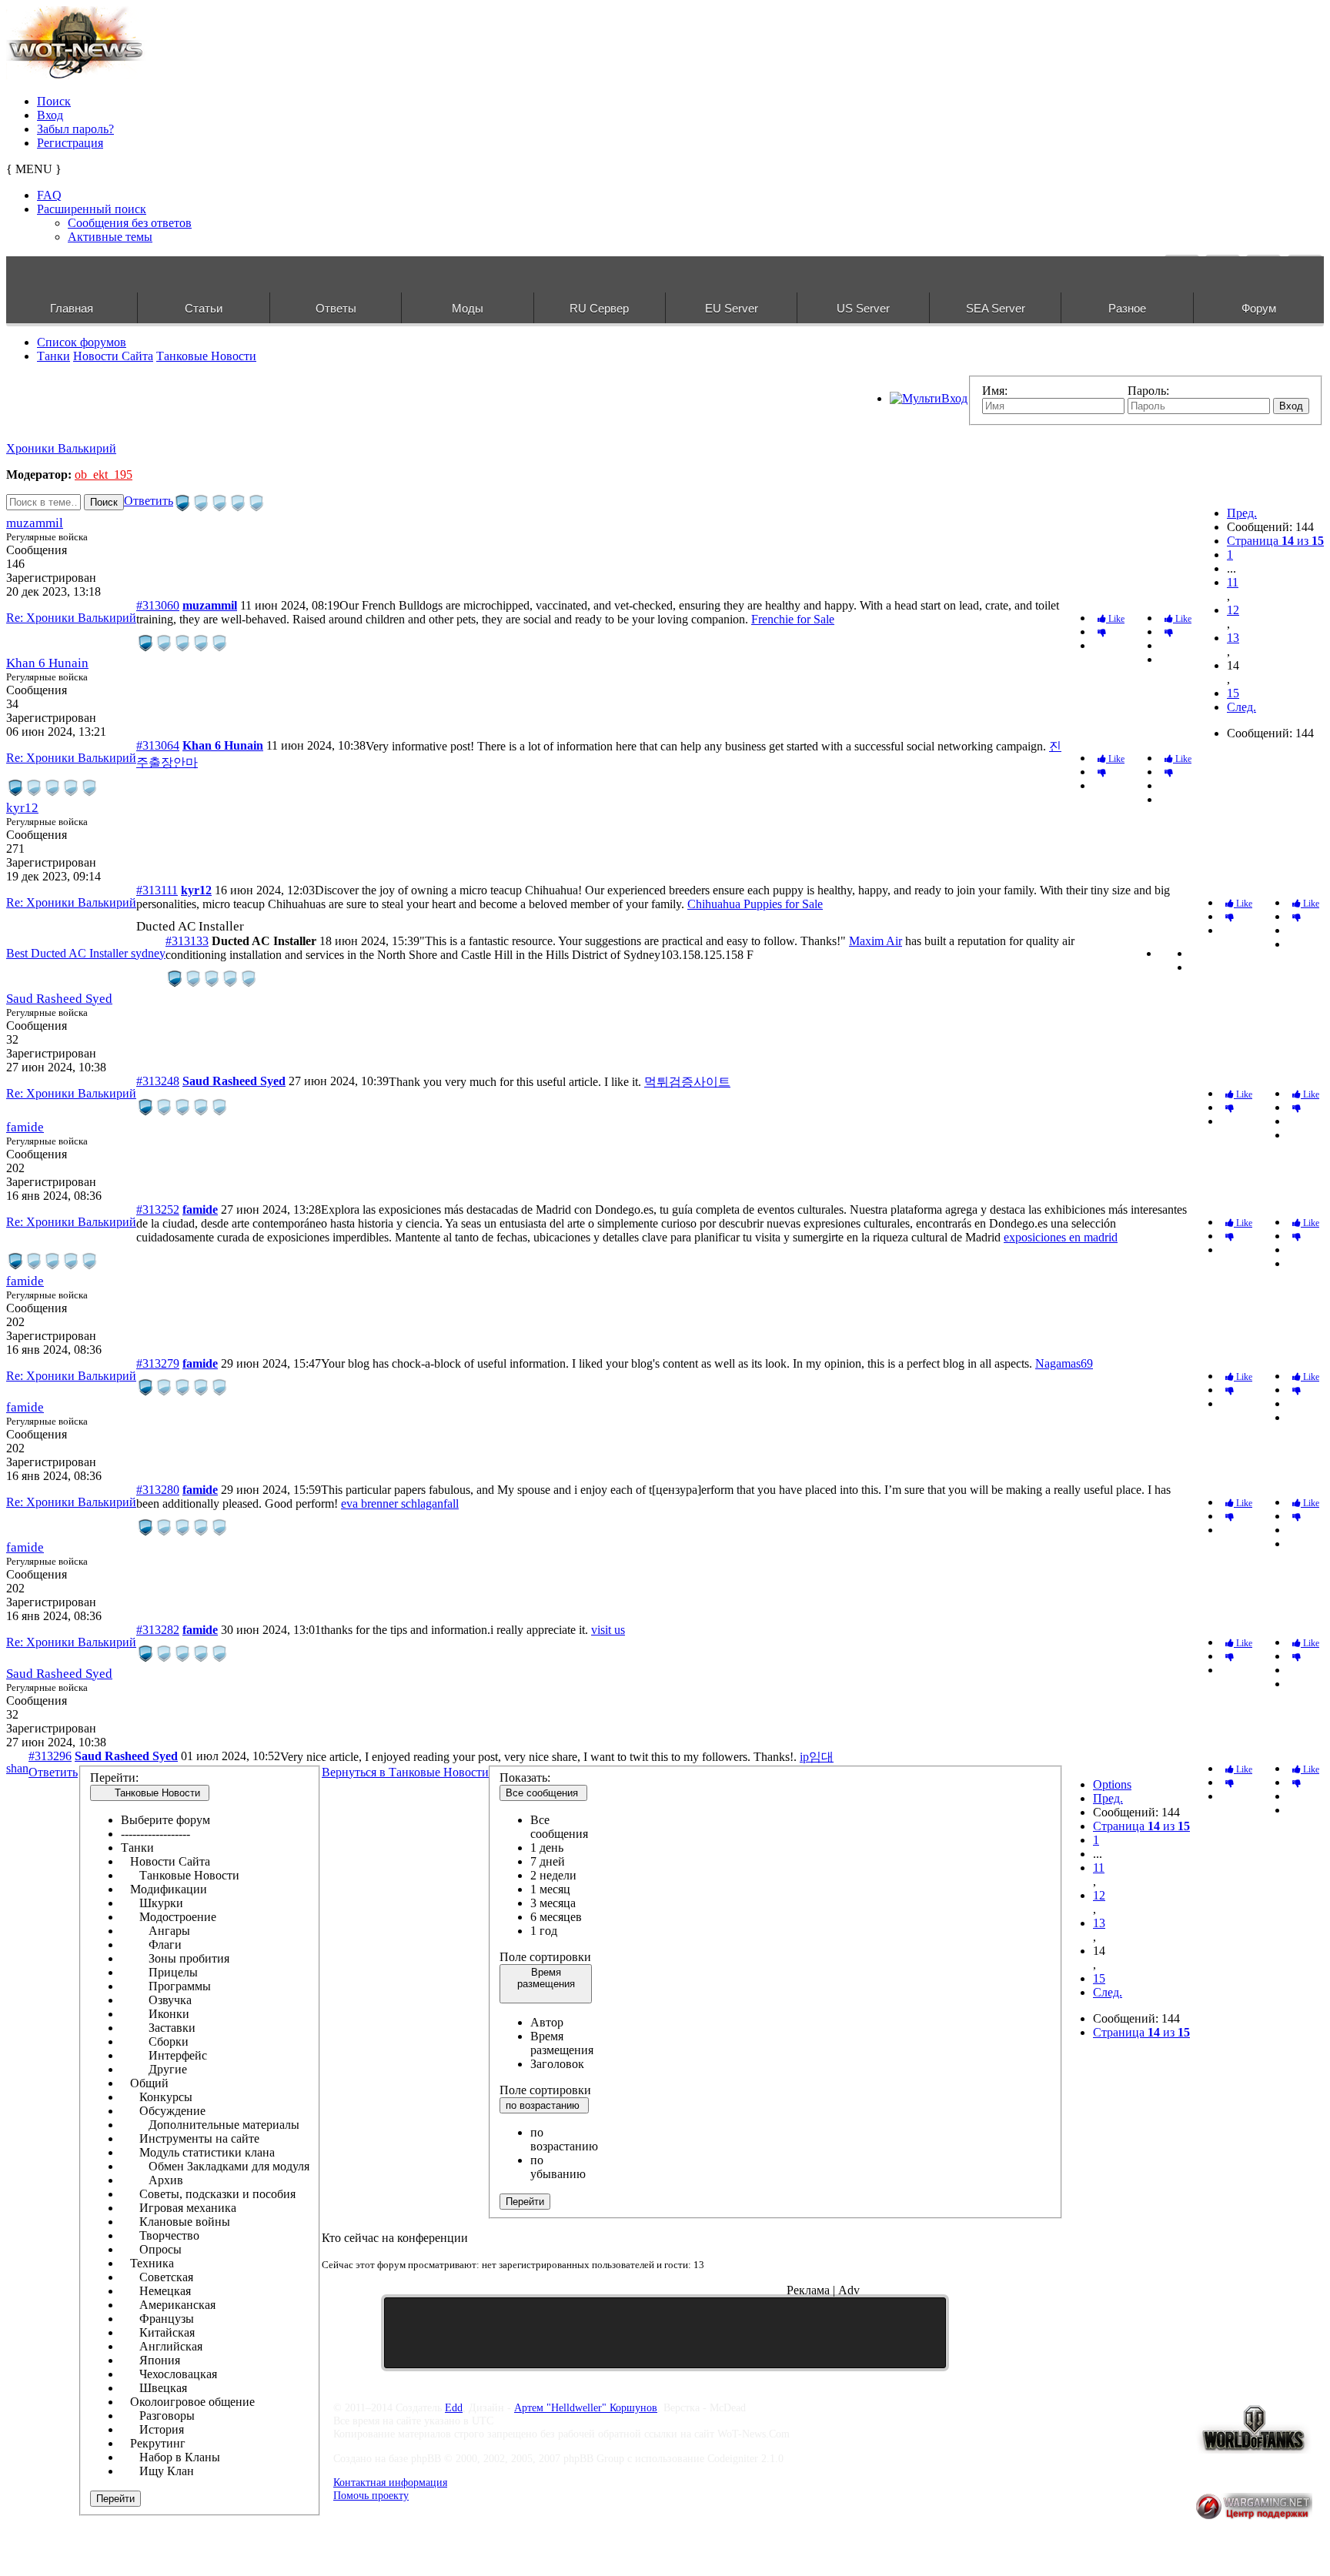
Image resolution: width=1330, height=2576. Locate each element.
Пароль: (1148, 391)
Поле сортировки (545, 1957)
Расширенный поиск (92, 209)
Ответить (149, 501)
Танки (53, 356)
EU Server (732, 308)
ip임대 (817, 1757)
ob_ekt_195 (104, 474)
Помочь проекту (371, 2495)
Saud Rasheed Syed (59, 999)
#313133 (187, 941)
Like (1182, 619)
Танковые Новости (206, 356)
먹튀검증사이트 (687, 1082)
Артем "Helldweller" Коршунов (586, 2407)
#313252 (158, 1209)
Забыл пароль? (75, 129)
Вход (50, 115)
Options (1112, 1784)
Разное (1127, 308)
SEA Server (996, 308)
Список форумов (82, 342)
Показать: (525, 1777)
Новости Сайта (113, 356)
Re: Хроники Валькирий (71, 618)
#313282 (158, 1630)
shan (17, 1768)
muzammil (35, 523)
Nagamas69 (1064, 1363)
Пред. (1242, 513)
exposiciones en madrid (1061, 1237)
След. (1241, 707)
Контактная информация (390, 2482)
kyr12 (22, 808)
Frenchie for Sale (793, 619)
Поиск (54, 101)
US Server (863, 308)
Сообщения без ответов (130, 223)
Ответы (336, 308)
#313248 (158, 1081)
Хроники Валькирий (61, 448)
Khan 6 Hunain (47, 663)
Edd (454, 2407)
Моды (468, 308)
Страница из (1275, 541)
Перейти (115, 2499)
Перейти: (114, 1777)
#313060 (158, 605)
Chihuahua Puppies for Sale (755, 904)
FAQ (49, 195)
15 (1233, 693)
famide (25, 1127)
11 (1233, 582)
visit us (608, 1630)
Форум (1259, 308)
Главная (72, 308)
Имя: (995, 391)
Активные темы (110, 237)
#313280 (158, 1490)
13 (1233, 638)
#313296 (50, 1756)
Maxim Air (876, 941)
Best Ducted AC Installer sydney (86, 953)
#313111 (157, 890)
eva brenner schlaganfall (400, 1504)
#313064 (158, 745)
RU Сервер (599, 308)
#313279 (158, 1363)
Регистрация (70, 143)
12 (1233, 610)
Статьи (204, 308)
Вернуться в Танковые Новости (405, 1772)
